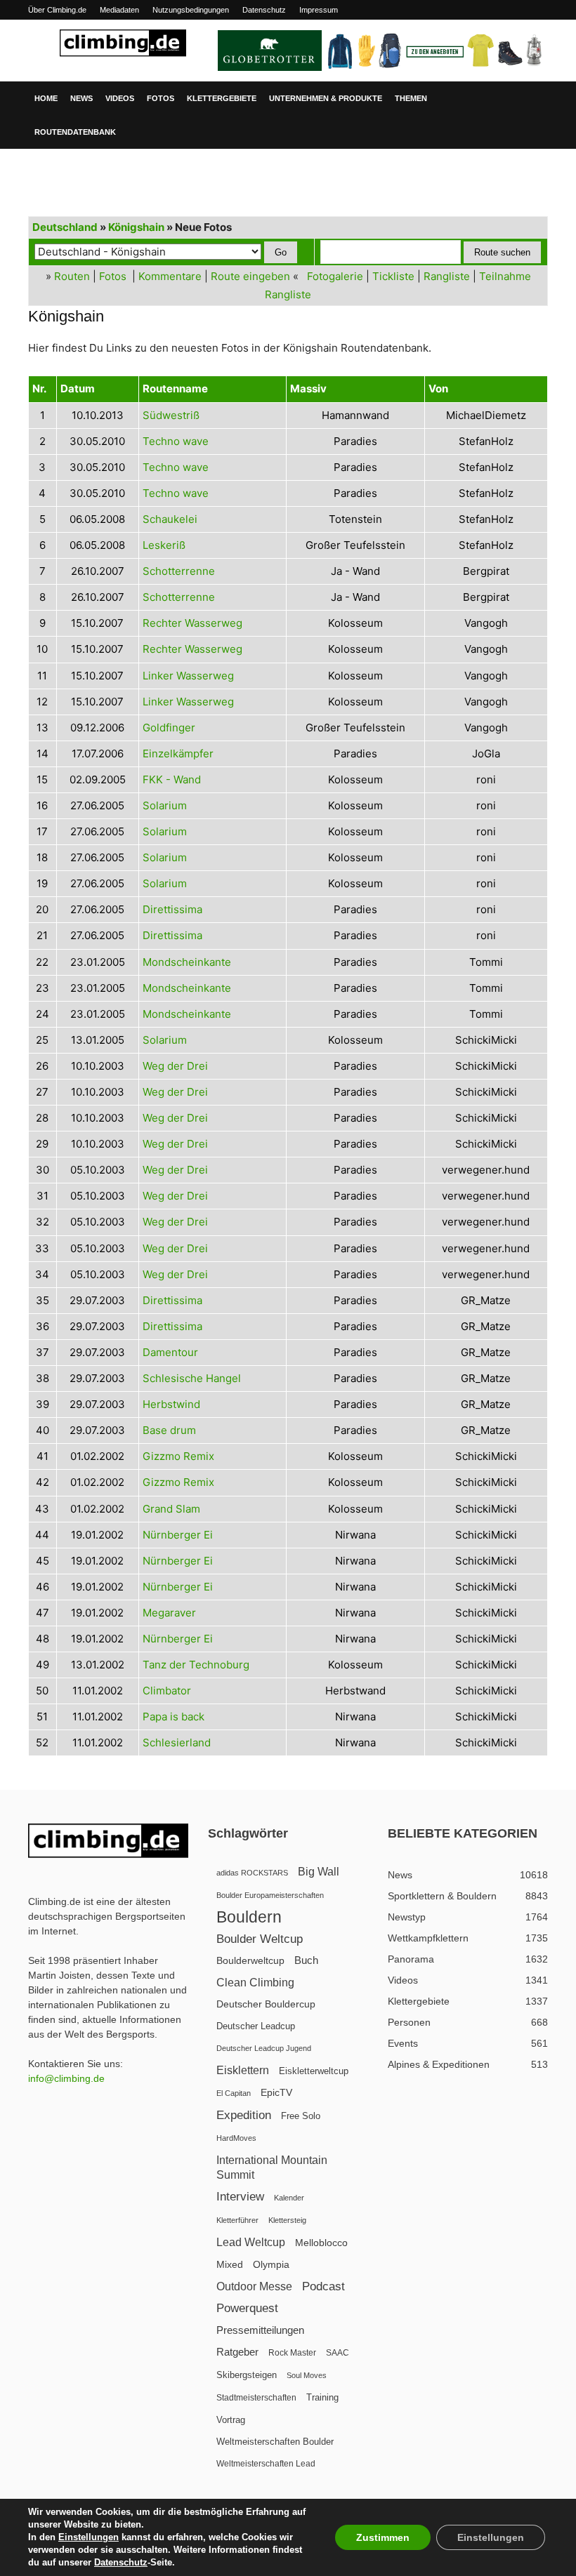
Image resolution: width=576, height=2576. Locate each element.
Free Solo (301, 2116)
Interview (240, 2197)
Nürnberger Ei (178, 1535)
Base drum (169, 1430)
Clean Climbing (255, 1982)
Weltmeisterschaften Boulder (275, 2442)
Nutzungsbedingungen (191, 10)
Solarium (165, 805)
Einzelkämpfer (178, 753)
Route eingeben (250, 276)
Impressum (319, 10)
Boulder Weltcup (260, 1939)
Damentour (170, 1352)
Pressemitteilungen (260, 2330)
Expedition (244, 2115)
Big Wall (319, 1872)
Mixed (230, 2265)
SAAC (338, 2353)
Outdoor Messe (254, 2286)
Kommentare (170, 276)
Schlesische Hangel (192, 1378)
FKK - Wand (172, 779)
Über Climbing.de (57, 10)
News (81, 98)
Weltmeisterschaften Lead (266, 2464)
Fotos (161, 98)
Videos (120, 98)
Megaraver (169, 1613)
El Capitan (234, 2093)
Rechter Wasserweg (192, 623)
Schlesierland (177, 1742)
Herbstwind (171, 1404)
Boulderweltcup (250, 1961)
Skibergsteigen (247, 2375)
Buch (306, 1960)
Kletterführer (237, 2220)
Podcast (323, 2286)
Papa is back (174, 1717)
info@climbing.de (66, 2078)
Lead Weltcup (251, 2242)
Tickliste (393, 276)
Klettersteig (287, 2220)
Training (322, 2397)
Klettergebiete (222, 98)
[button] (531, 98)
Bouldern (249, 1917)
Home (46, 98)
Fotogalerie (335, 276)
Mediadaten (119, 10)
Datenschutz (264, 10)
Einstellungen (89, 2537)
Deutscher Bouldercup (266, 2004)
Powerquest (247, 2308)
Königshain (136, 227)
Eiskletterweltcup (314, 2071)
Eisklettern (243, 2070)
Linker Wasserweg (188, 676)
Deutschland (65, 227)
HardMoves (236, 2138)
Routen (72, 276)
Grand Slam (171, 1509)
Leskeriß (164, 545)
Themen (411, 98)
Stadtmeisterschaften (256, 2398)
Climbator (167, 1691)
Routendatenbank (75, 132)
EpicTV (276, 2092)
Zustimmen (383, 2537)
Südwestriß (171, 415)
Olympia (271, 2265)
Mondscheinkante (187, 962)
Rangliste (447, 276)
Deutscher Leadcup (256, 2026)
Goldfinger (169, 728)
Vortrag (231, 2420)
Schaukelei (170, 519)
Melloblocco (321, 2243)
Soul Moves (307, 2375)
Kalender (289, 2198)
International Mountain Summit (272, 2167)
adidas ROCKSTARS (252, 1873)
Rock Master (292, 2353)
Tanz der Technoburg (196, 1665)
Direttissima (172, 909)
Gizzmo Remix (178, 1456)
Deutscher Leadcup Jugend (264, 2048)
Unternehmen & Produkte (326, 98)
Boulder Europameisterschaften (270, 1895)
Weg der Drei (175, 1066)
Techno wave (176, 441)
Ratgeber (237, 2352)
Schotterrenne (179, 571)
